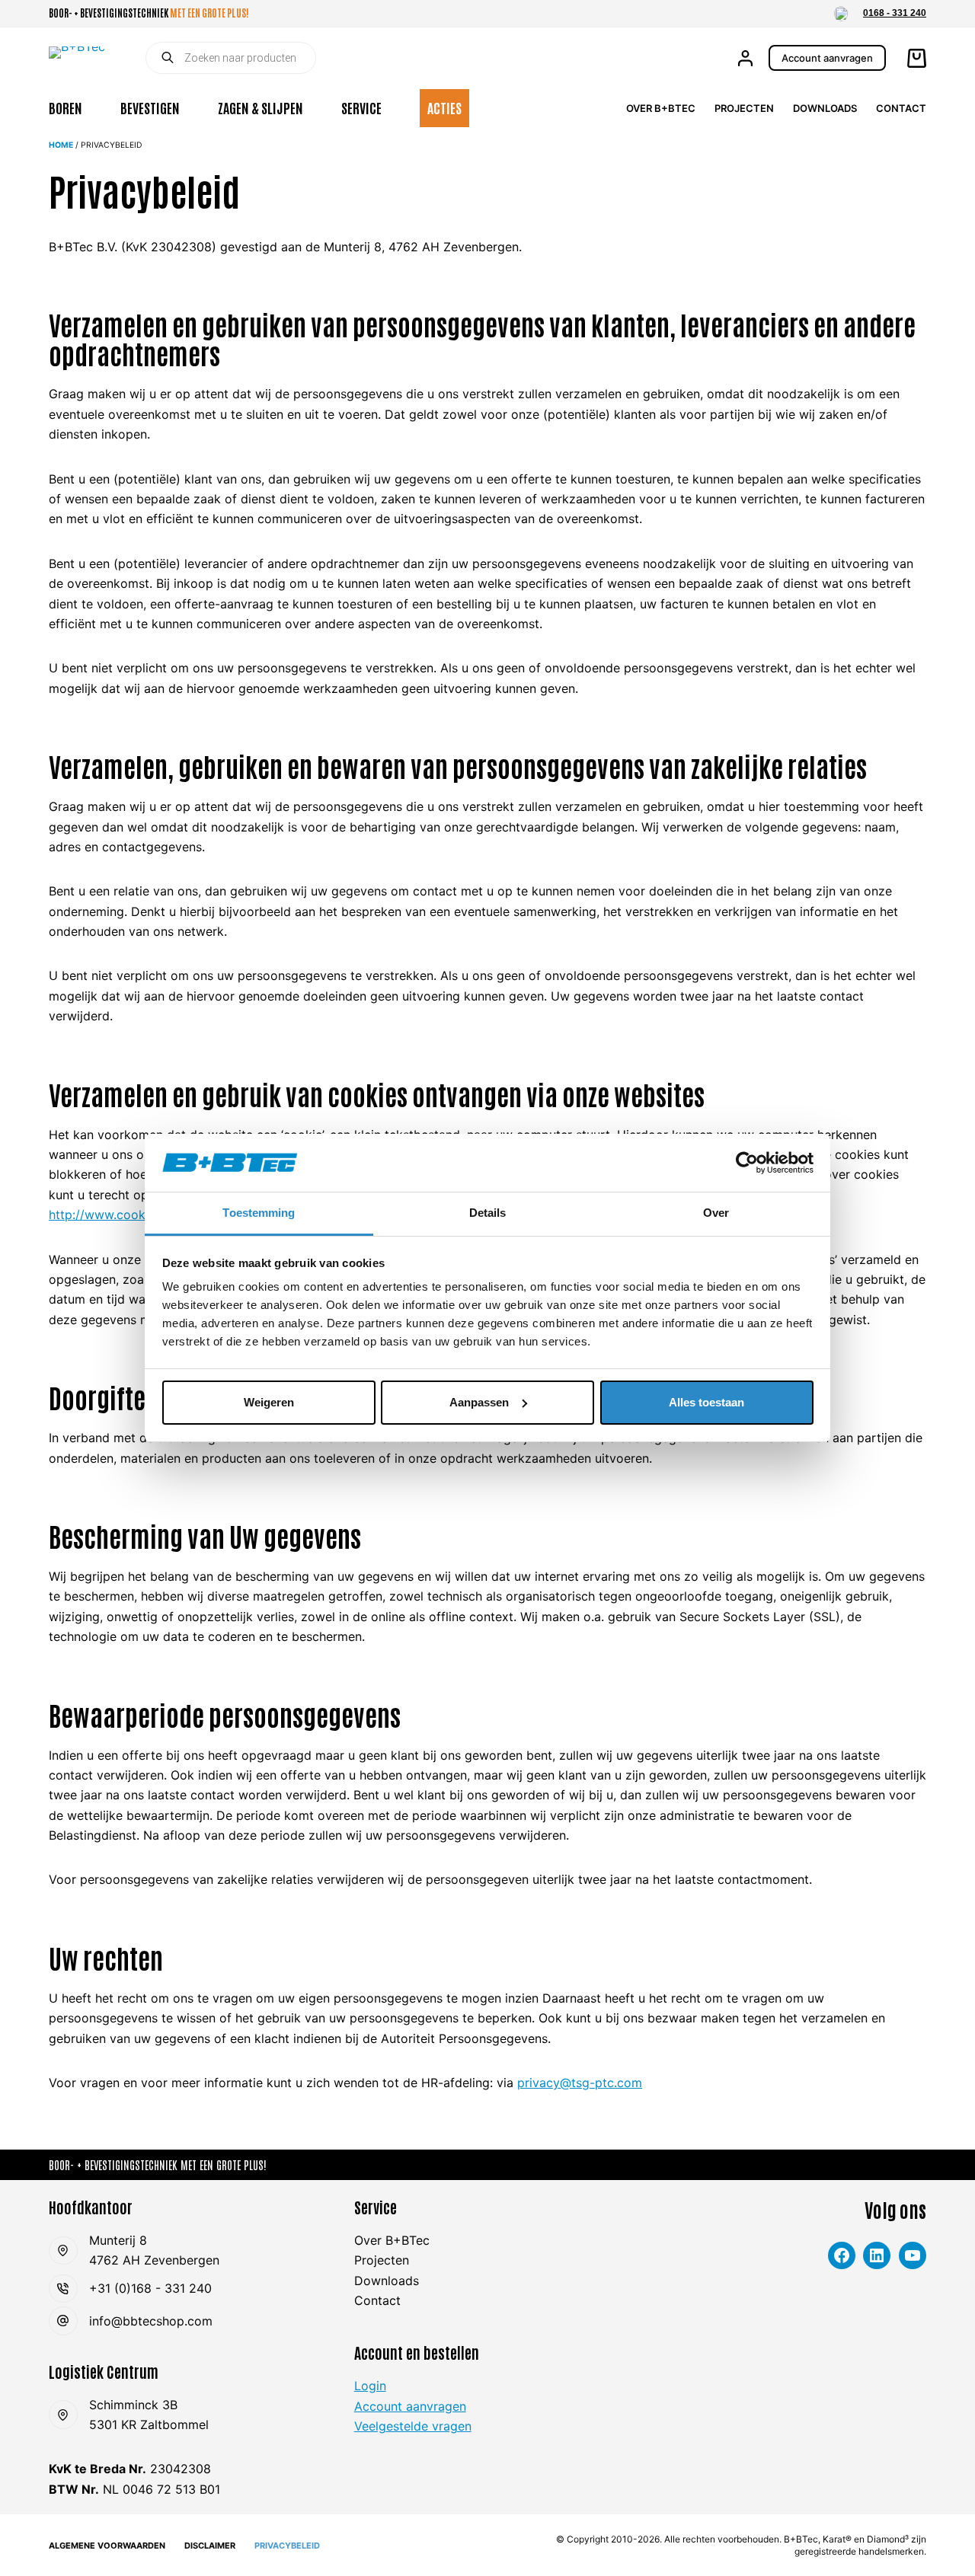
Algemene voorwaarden (107, 2546)
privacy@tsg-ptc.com (580, 2083)
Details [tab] (488, 1213)
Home (61, 145)
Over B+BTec (661, 108)
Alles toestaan (706, 1402)
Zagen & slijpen (261, 107)
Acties (444, 107)
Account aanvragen (827, 58)
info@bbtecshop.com (151, 2321)
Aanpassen (479, 1402)
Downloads (825, 108)
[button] (841, 14)
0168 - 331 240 (895, 13)
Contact (901, 108)
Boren (66, 107)
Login (370, 2386)
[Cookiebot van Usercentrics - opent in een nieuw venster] (747, 1163)
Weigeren (269, 1402)
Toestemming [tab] (259, 1213)
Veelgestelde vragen (413, 2426)
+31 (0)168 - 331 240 (150, 2288)
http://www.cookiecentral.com (136, 1215)
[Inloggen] (745, 58)
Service (361, 107)
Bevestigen (150, 107)
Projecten (744, 108)
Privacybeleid (287, 2546)
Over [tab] (716, 1213)
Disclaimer (210, 2546)
